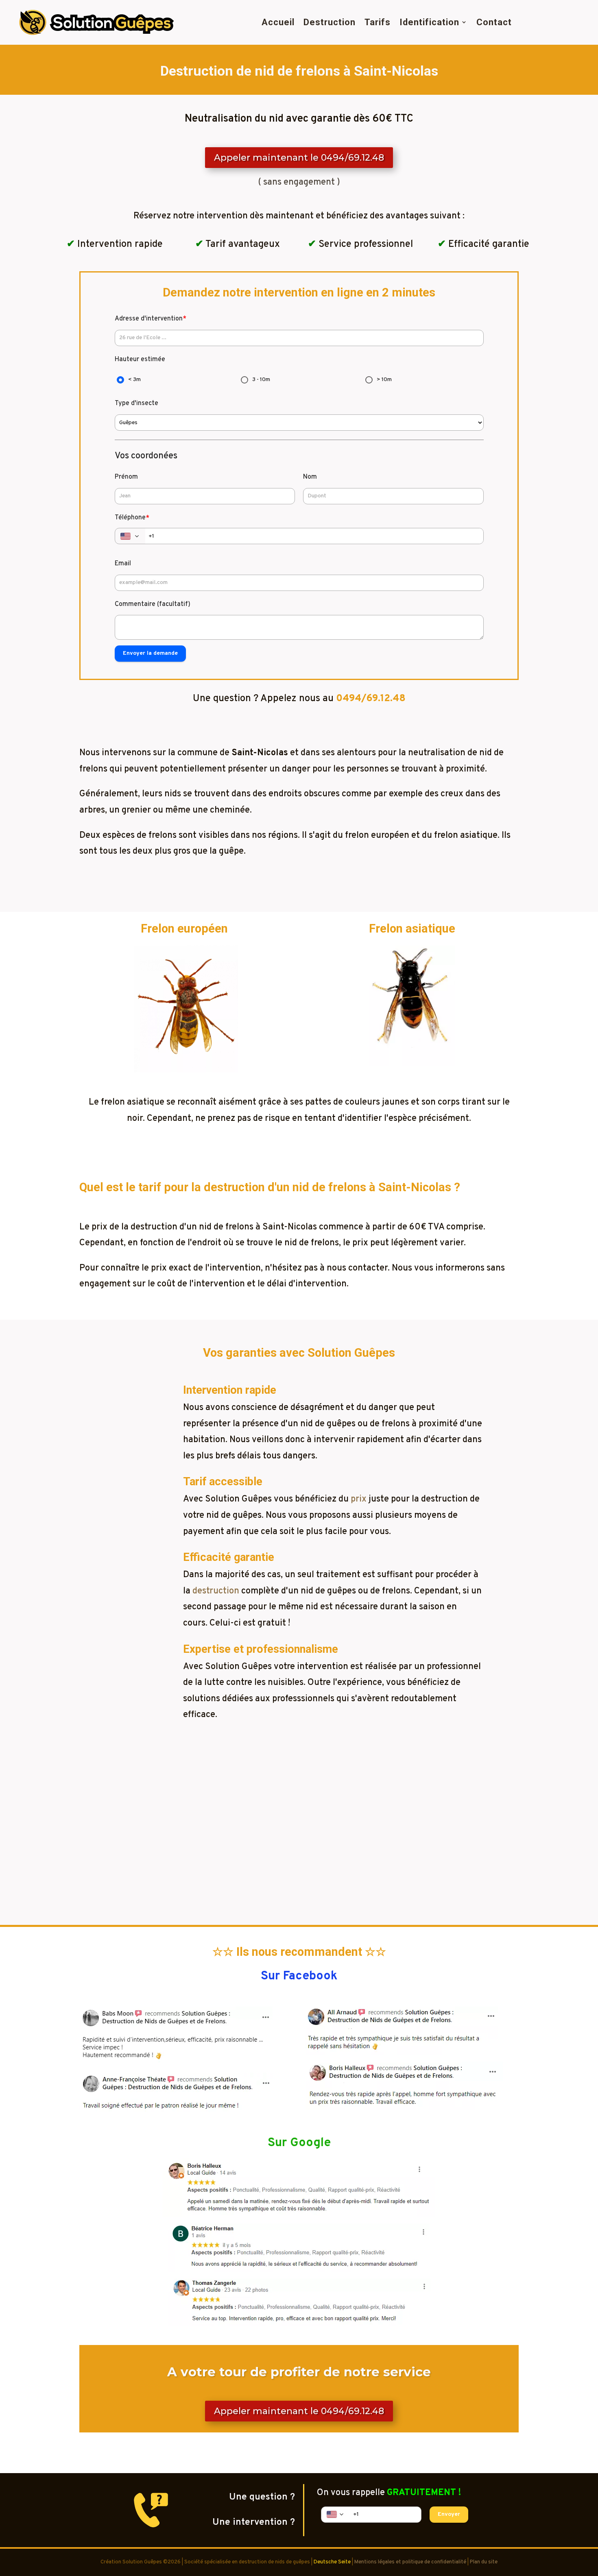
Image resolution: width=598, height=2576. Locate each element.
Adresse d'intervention (151, 319)
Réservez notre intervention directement (299, 1851)
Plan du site (484, 2562)
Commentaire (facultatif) (153, 604)
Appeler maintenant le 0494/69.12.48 (299, 158)
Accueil (278, 22)
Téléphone (132, 518)
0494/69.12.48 (371, 699)
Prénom (126, 477)
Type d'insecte (136, 403)
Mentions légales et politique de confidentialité (410, 2562)
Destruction (330, 22)
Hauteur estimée (140, 360)
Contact (494, 22)
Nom (310, 477)
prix (359, 1499)
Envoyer (449, 2514)
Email (123, 564)
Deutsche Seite (332, 2562)
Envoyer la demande (150, 653)
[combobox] (130, 536)
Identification (429, 22)
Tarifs (378, 22)
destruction (216, 1591)
